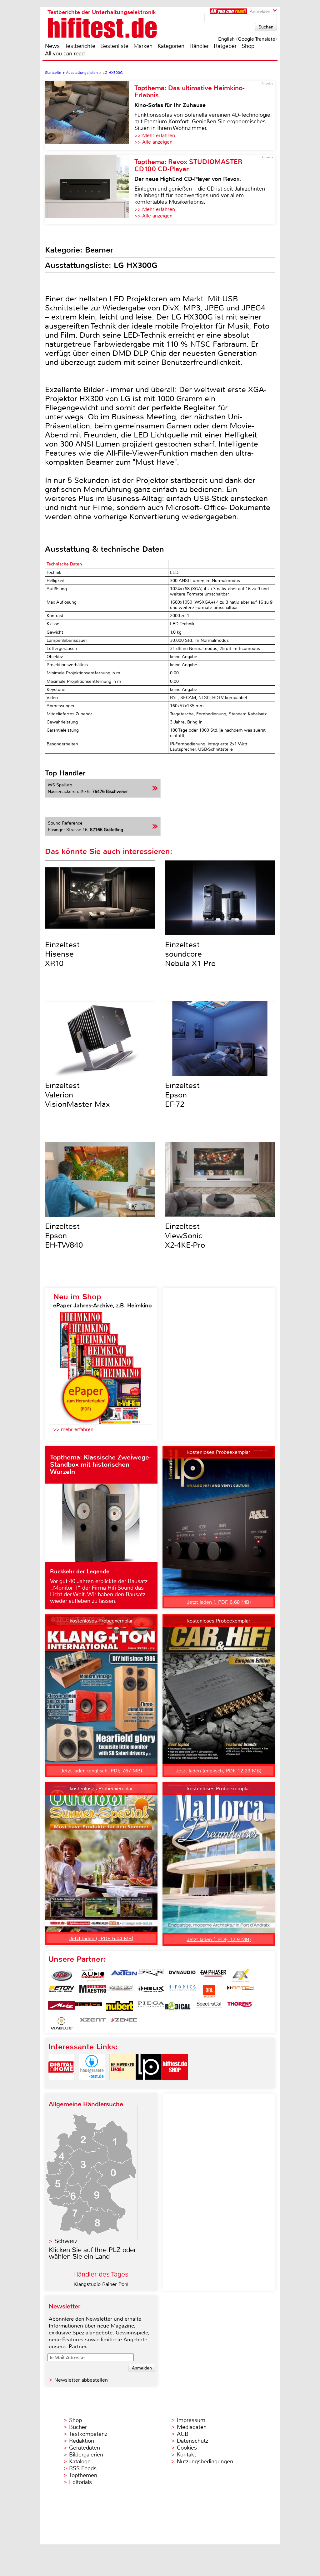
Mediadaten (192, 2427)
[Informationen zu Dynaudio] (182, 1975)
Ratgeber (225, 46)
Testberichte (80, 46)
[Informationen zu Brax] (151, 1975)
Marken (143, 46)
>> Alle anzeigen (153, 142)
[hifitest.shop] (175, 2085)
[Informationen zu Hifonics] (182, 1991)
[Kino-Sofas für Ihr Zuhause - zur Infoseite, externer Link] (90, 116)
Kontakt (186, 2455)
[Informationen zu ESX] (240, 1975)
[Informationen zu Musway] (88, 2007)
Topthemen (83, 2475)
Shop (248, 46)
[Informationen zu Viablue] (62, 2023)
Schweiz (66, 2241)
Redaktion (82, 2441)
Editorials (80, 2482)
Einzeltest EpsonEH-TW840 (64, 1236)
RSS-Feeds (83, 2468)
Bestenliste (114, 46)
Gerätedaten (85, 2448)
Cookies (187, 2448)
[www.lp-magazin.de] (149, 2085)
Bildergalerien (86, 2455)
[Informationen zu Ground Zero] (120, 1991)
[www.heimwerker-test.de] (122, 2085)
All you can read (65, 54)
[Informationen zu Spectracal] (209, 2007)
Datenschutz (192, 2441)
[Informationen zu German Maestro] (93, 1991)
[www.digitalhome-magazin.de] (61, 2085)
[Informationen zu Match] (240, 1991)
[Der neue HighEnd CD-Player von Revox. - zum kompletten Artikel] (90, 190)
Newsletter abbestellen (81, 2380)
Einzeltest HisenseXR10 (62, 954)
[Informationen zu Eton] (62, 1991)
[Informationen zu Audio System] (93, 1975)
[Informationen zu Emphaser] (213, 1975)
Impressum (191, 2420)
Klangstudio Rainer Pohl (101, 2284)
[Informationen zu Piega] (151, 2007)
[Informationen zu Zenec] (124, 2023)
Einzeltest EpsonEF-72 (182, 1095)
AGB (183, 2434)
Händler (199, 46)
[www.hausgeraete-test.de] (92, 2085)
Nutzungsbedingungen (205, 2461)
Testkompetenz (88, 2434)
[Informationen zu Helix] (151, 1991)
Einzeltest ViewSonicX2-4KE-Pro (185, 1236)
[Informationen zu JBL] (209, 1991)
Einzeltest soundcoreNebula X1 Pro (190, 954)
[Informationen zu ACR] (62, 1975)
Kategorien (171, 46)
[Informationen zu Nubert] (120, 2007)
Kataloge (80, 2461)
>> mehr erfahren (73, 1429)
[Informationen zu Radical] (178, 2007)
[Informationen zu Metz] (62, 2007)
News (52, 46)
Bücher (78, 2427)
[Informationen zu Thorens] (240, 2007)
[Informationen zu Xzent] (93, 2023)
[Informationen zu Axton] (124, 1975)
